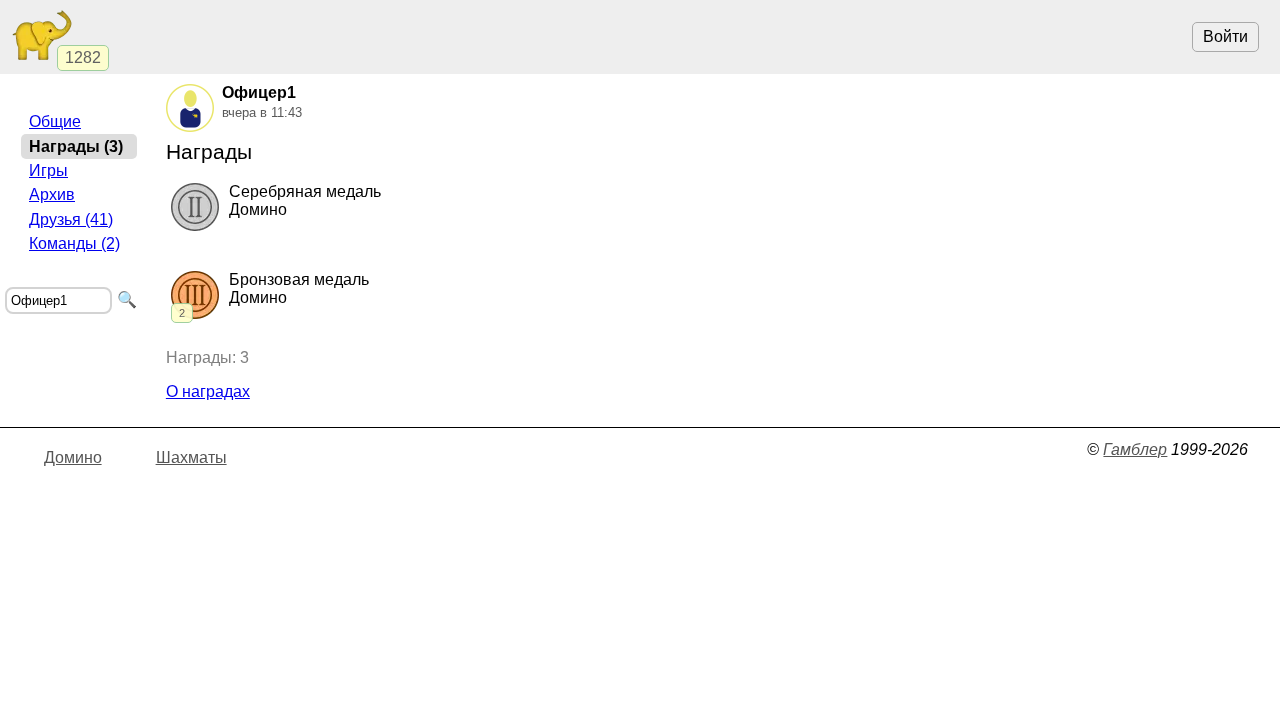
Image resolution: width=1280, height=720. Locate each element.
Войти (1225, 36)
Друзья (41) (71, 219)
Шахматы (191, 457)
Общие (55, 121)
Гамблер (1135, 449)
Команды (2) (74, 243)
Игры (48, 170)
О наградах (208, 391)
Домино (73, 457)
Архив (52, 194)
